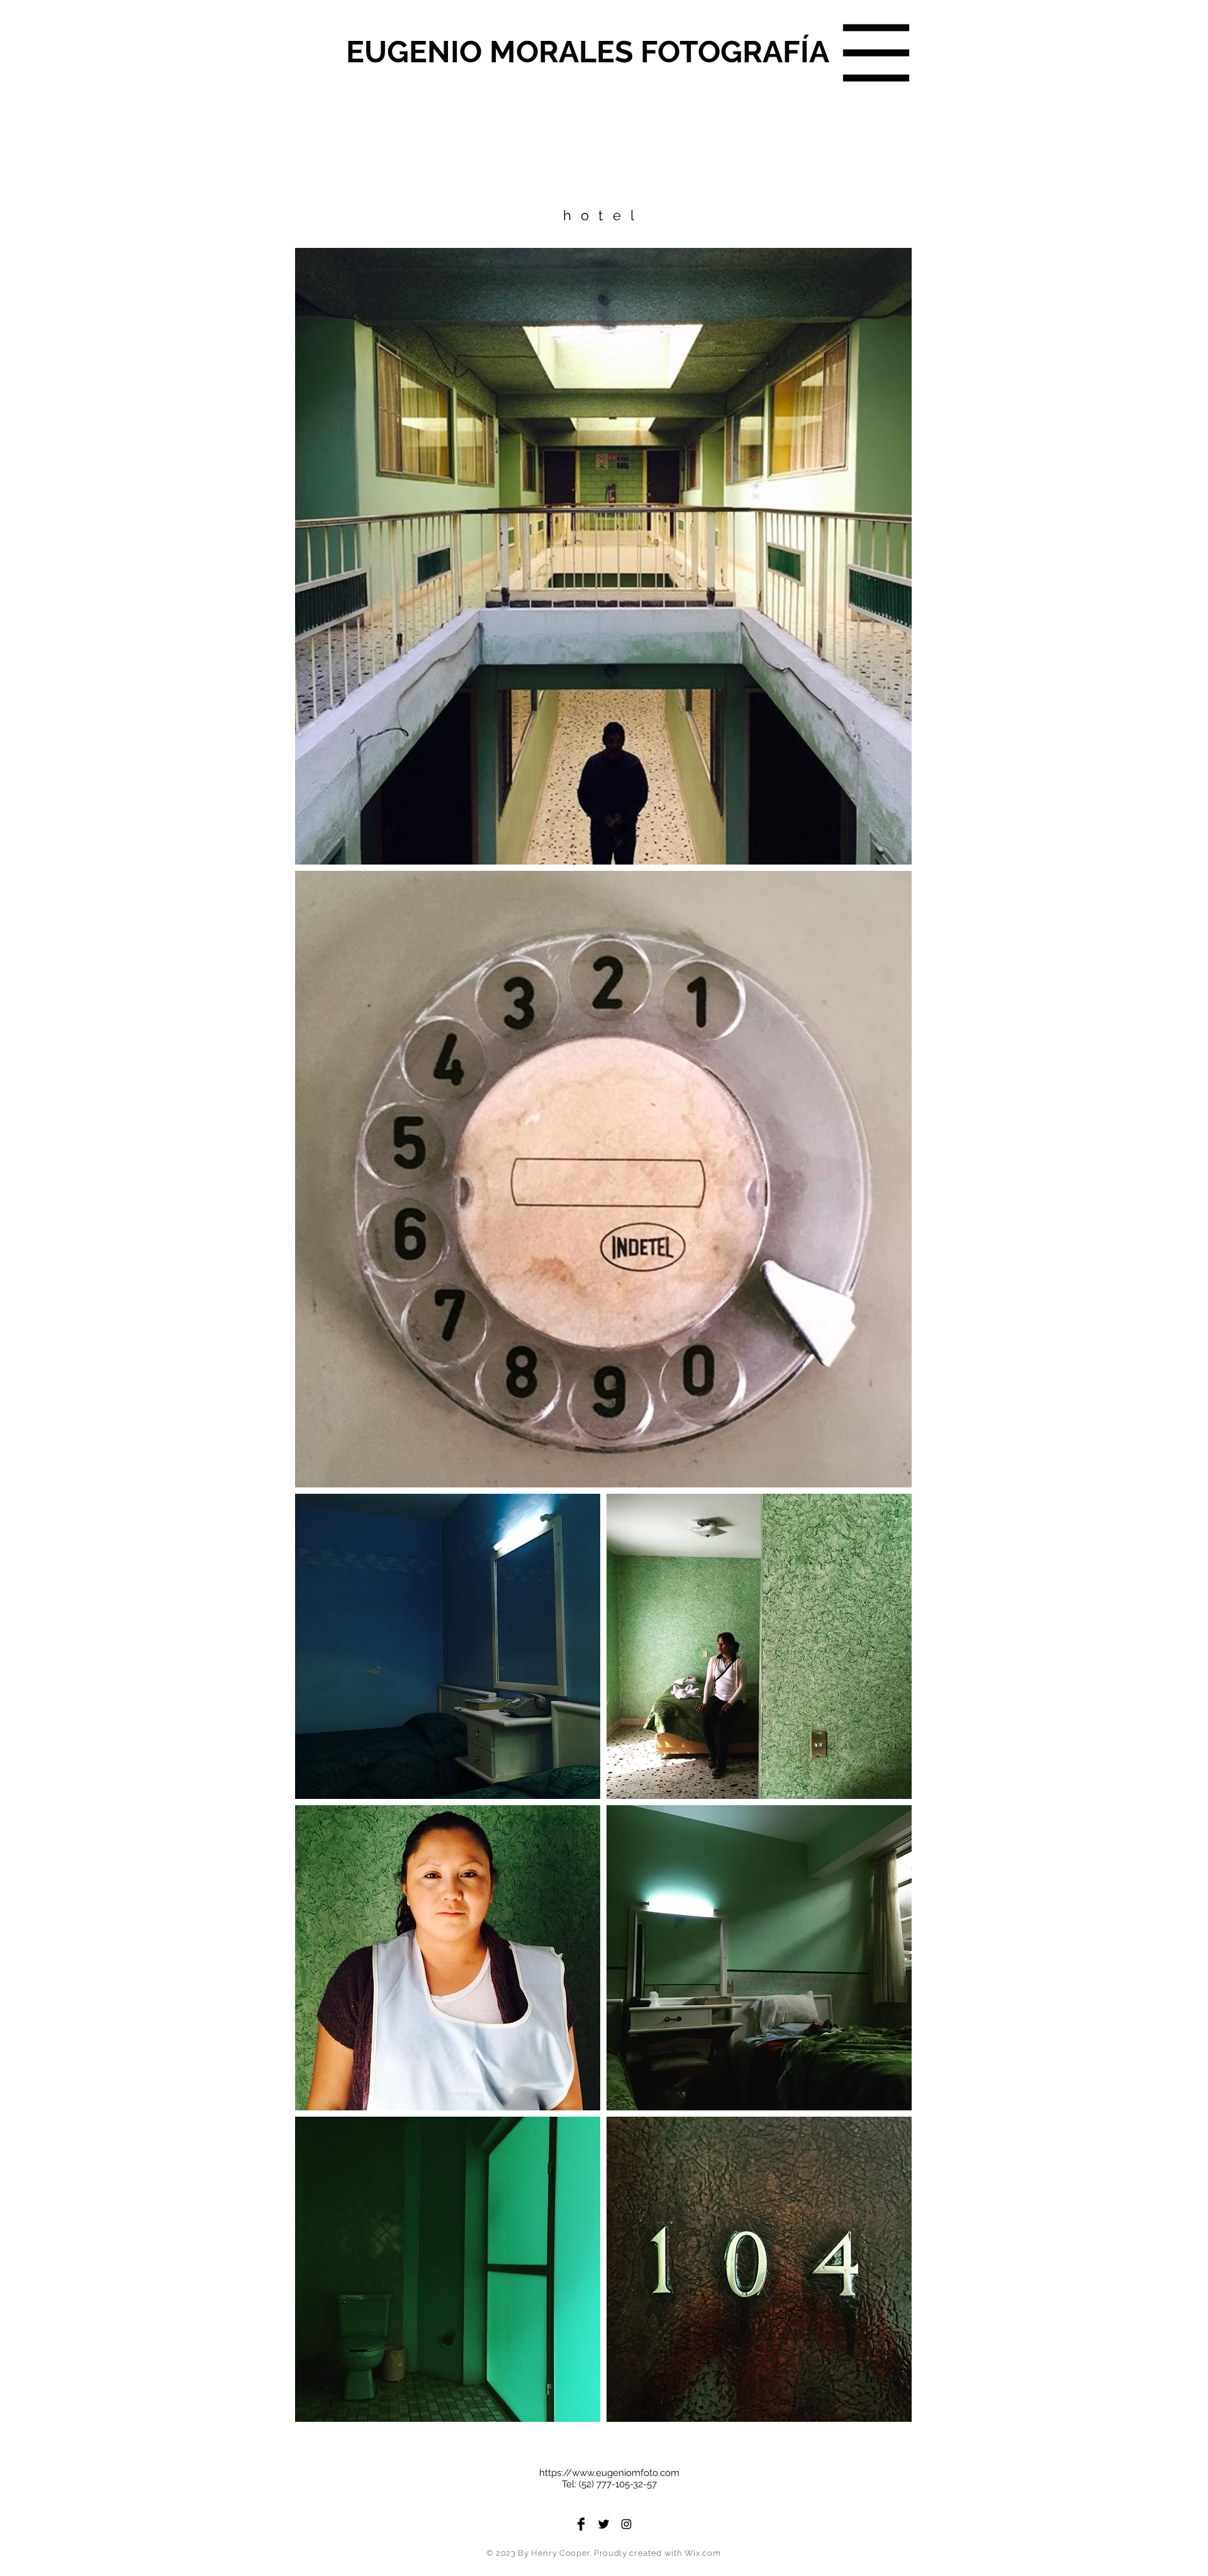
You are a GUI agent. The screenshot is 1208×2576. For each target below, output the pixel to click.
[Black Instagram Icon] (626, 2524)
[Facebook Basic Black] (581, 2524)
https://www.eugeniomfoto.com (609, 2473)
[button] (876, 53)
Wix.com (703, 2553)
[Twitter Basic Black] (604, 2524)
